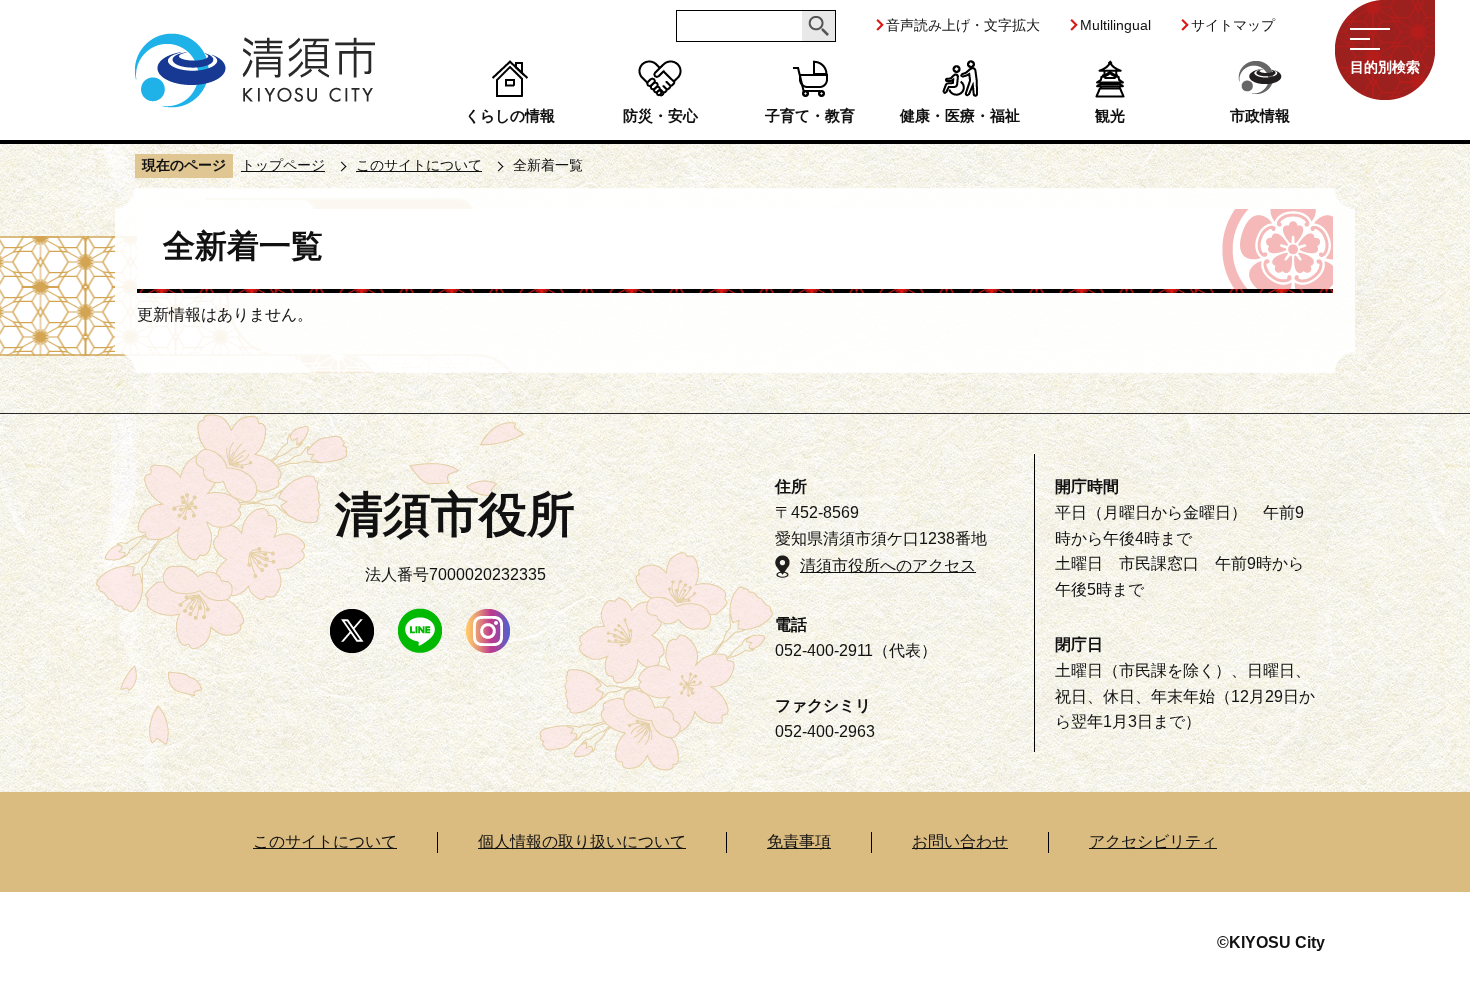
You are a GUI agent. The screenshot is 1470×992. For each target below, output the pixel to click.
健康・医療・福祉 (960, 115)
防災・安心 (660, 115)
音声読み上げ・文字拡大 (963, 25)
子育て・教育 (810, 115)
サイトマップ (1233, 25)
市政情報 (1260, 115)
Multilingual (1115, 25)
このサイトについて (419, 165)
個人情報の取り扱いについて (582, 841)
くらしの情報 (510, 115)
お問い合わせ (960, 841)
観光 (1110, 115)
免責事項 (799, 841)
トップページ (283, 165)
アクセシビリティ (1153, 841)
